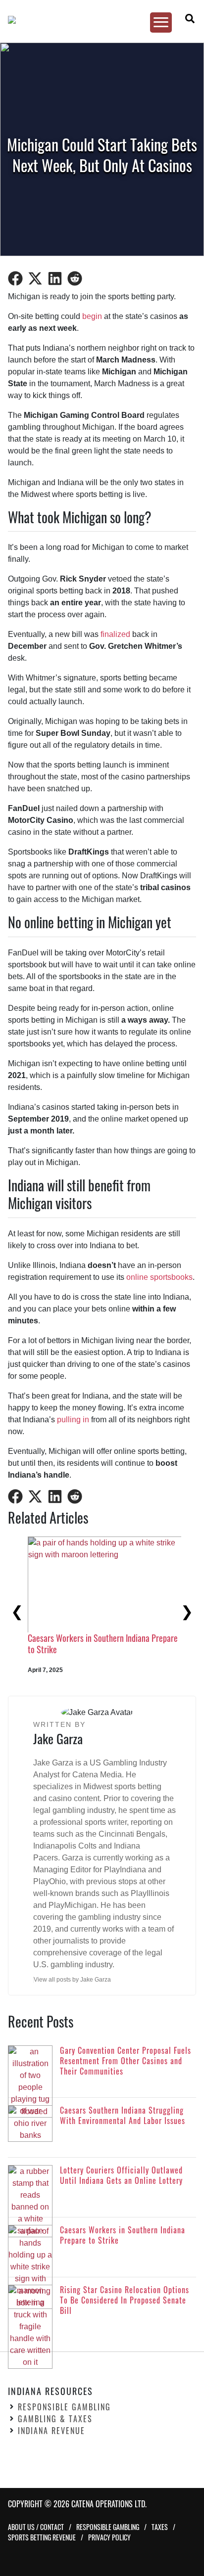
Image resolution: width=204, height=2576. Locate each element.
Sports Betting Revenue (42, 2537)
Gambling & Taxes (55, 2419)
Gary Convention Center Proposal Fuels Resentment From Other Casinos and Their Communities (80, 1650)
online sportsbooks (159, 1277)
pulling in (73, 1420)
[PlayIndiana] (97, 20)
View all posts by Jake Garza (72, 1980)
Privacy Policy (109, 2537)
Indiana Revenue (51, 2431)
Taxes (160, 2527)
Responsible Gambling (64, 2407)
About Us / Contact (36, 2527)
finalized (115, 634)
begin (92, 316)
